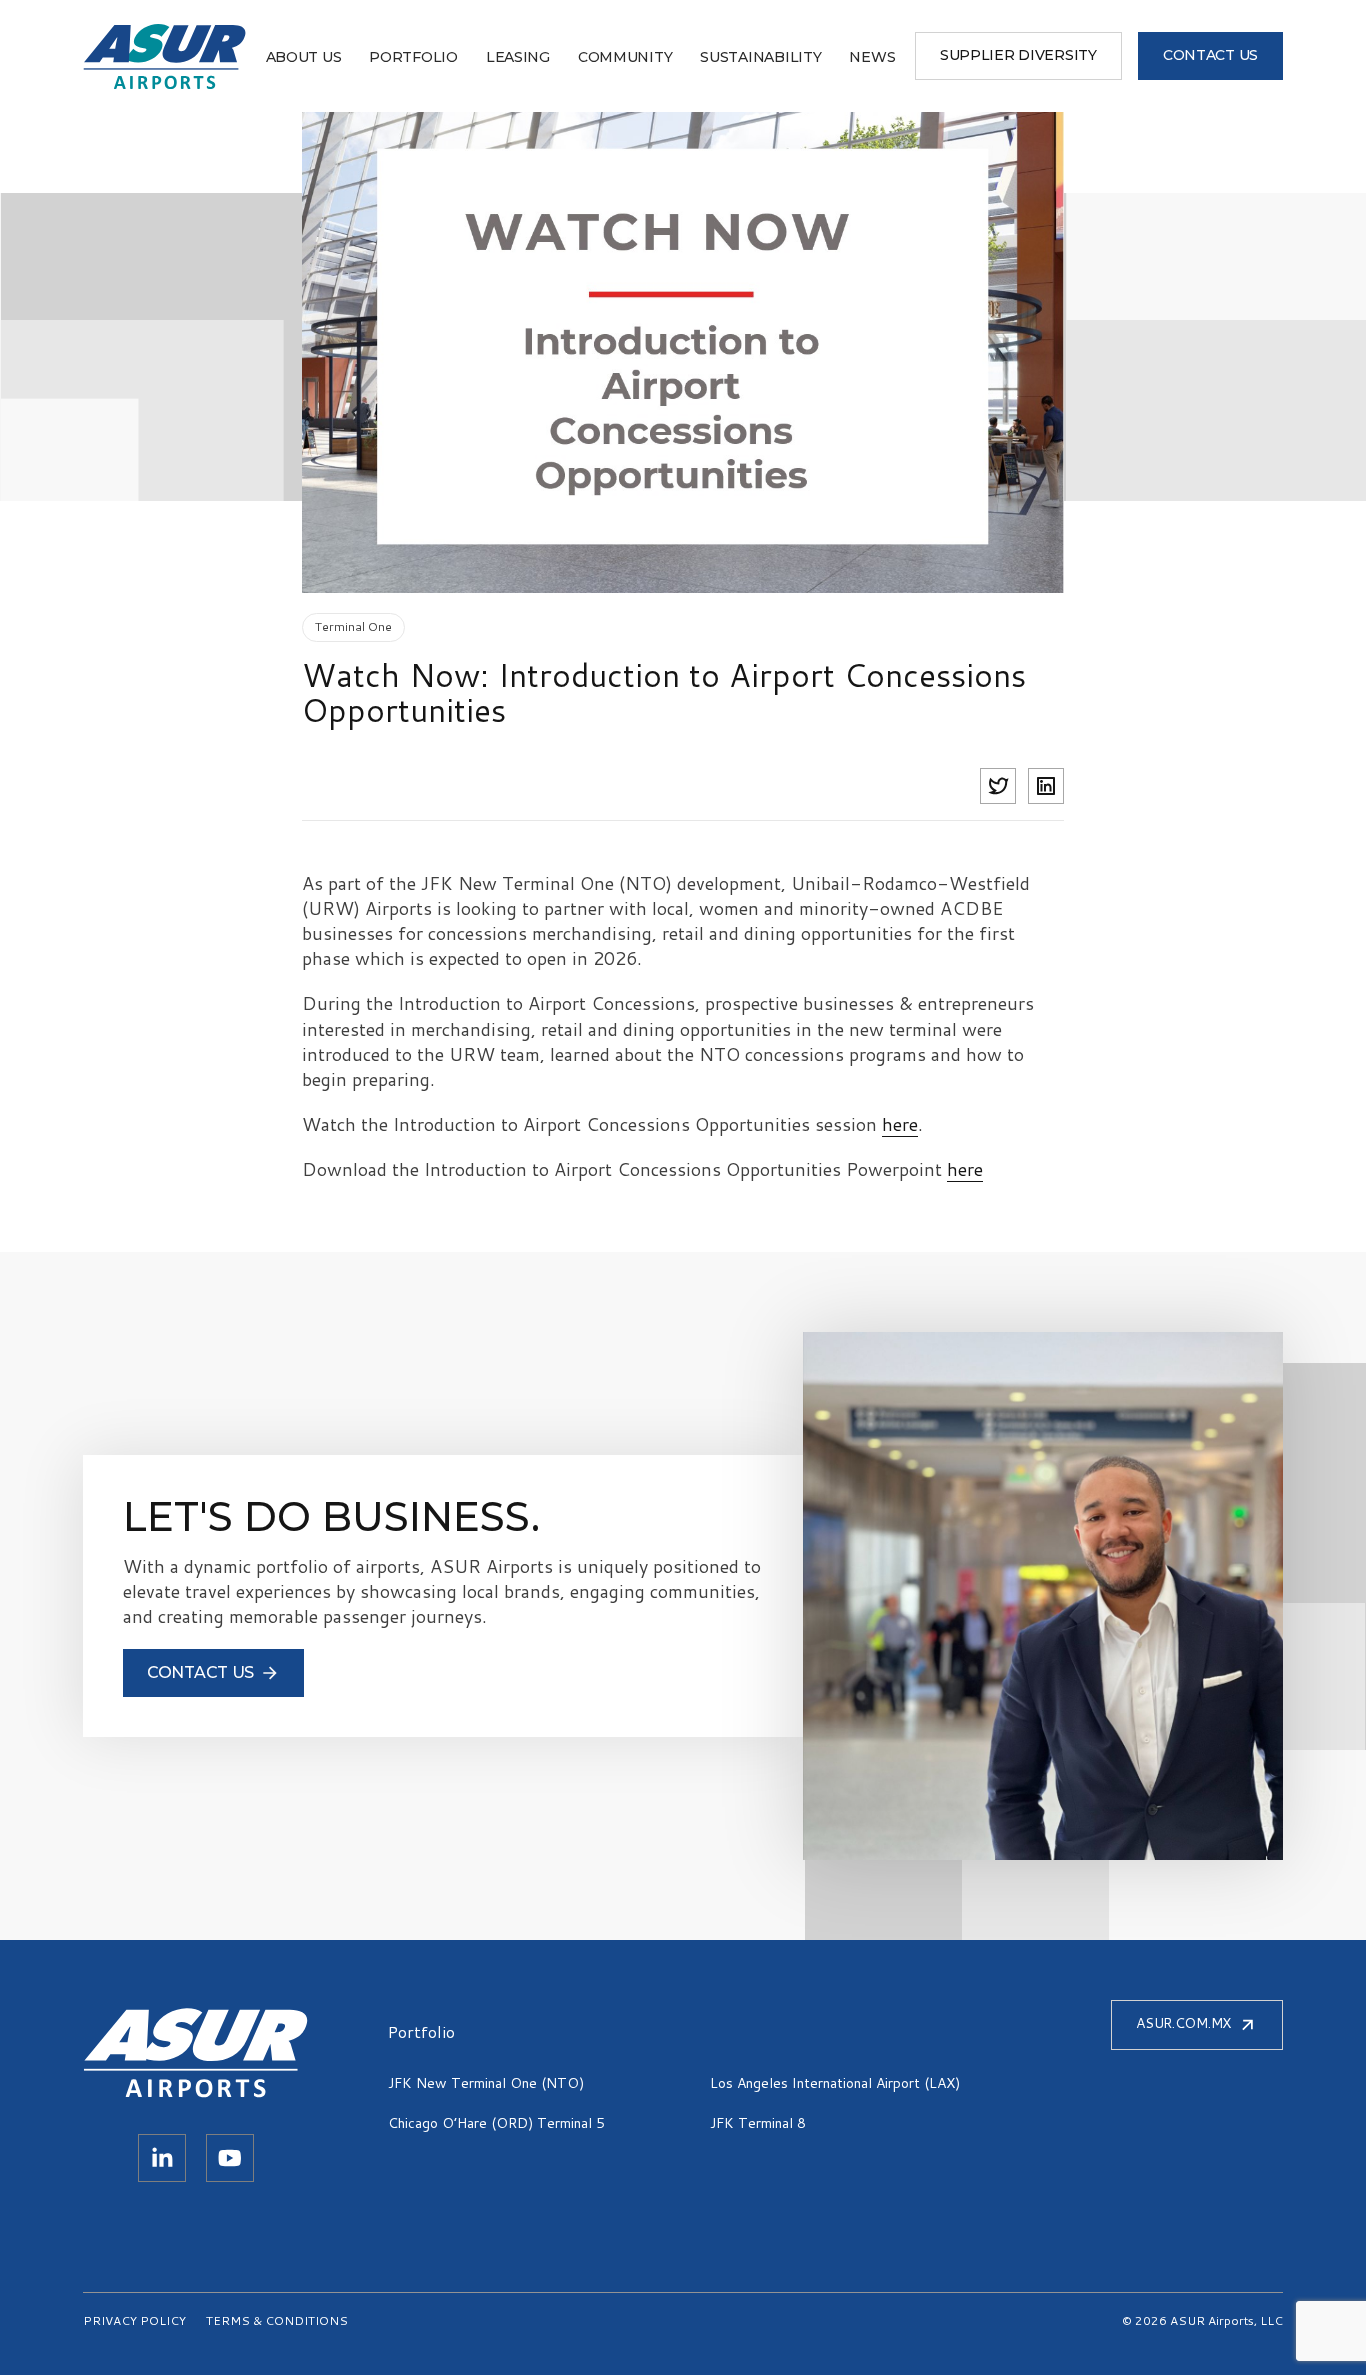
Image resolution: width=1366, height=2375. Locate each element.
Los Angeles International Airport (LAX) (835, 2083)
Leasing (518, 57)
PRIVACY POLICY (134, 2320)
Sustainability (760, 57)
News (872, 57)
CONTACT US (1210, 55)
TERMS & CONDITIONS (277, 2320)
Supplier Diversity (1018, 55)
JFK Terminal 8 (758, 2123)
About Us (304, 57)
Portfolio (413, 57)
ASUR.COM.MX (1183, 2023)
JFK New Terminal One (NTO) (486, 2083)
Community (625, 57)
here (900, 1124)
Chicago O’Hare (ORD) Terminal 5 (496, 2123)
